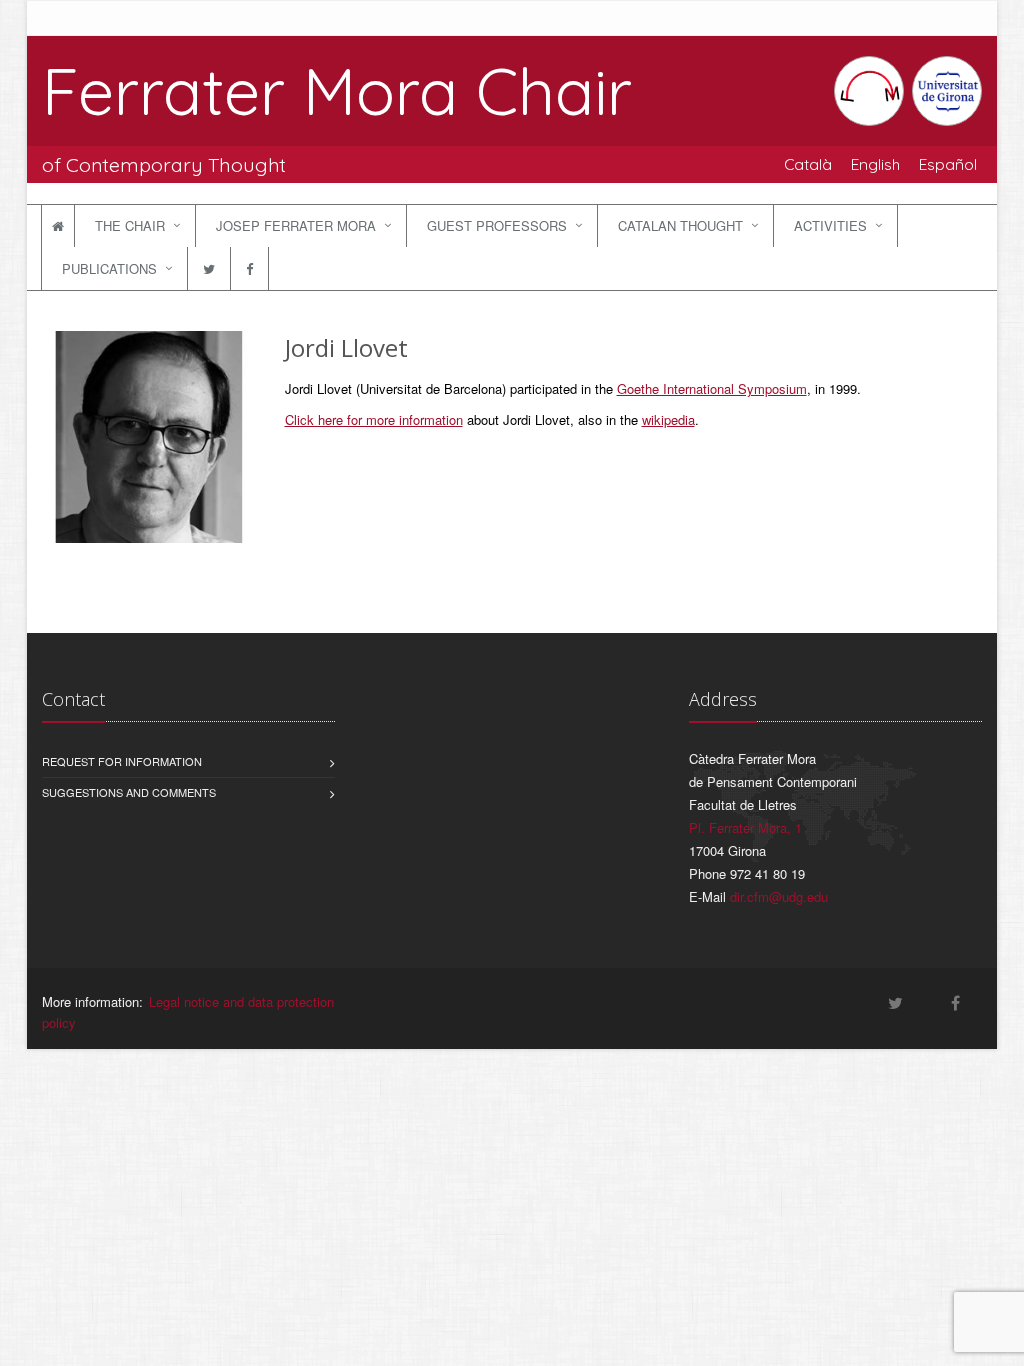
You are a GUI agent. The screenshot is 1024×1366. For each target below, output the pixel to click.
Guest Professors (497, 225)
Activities (830, 225)
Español (948, 164)
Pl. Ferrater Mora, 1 (745, 827)
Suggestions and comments (129, 792)
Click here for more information (374, 419)
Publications (109, 268)
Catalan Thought (680, 225)
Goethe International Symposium (712, 388)
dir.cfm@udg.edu (779, 896)
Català (808, 164)
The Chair (130, 225)
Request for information (122, 761)
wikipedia (668, 419)
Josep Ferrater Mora (296, 225)
